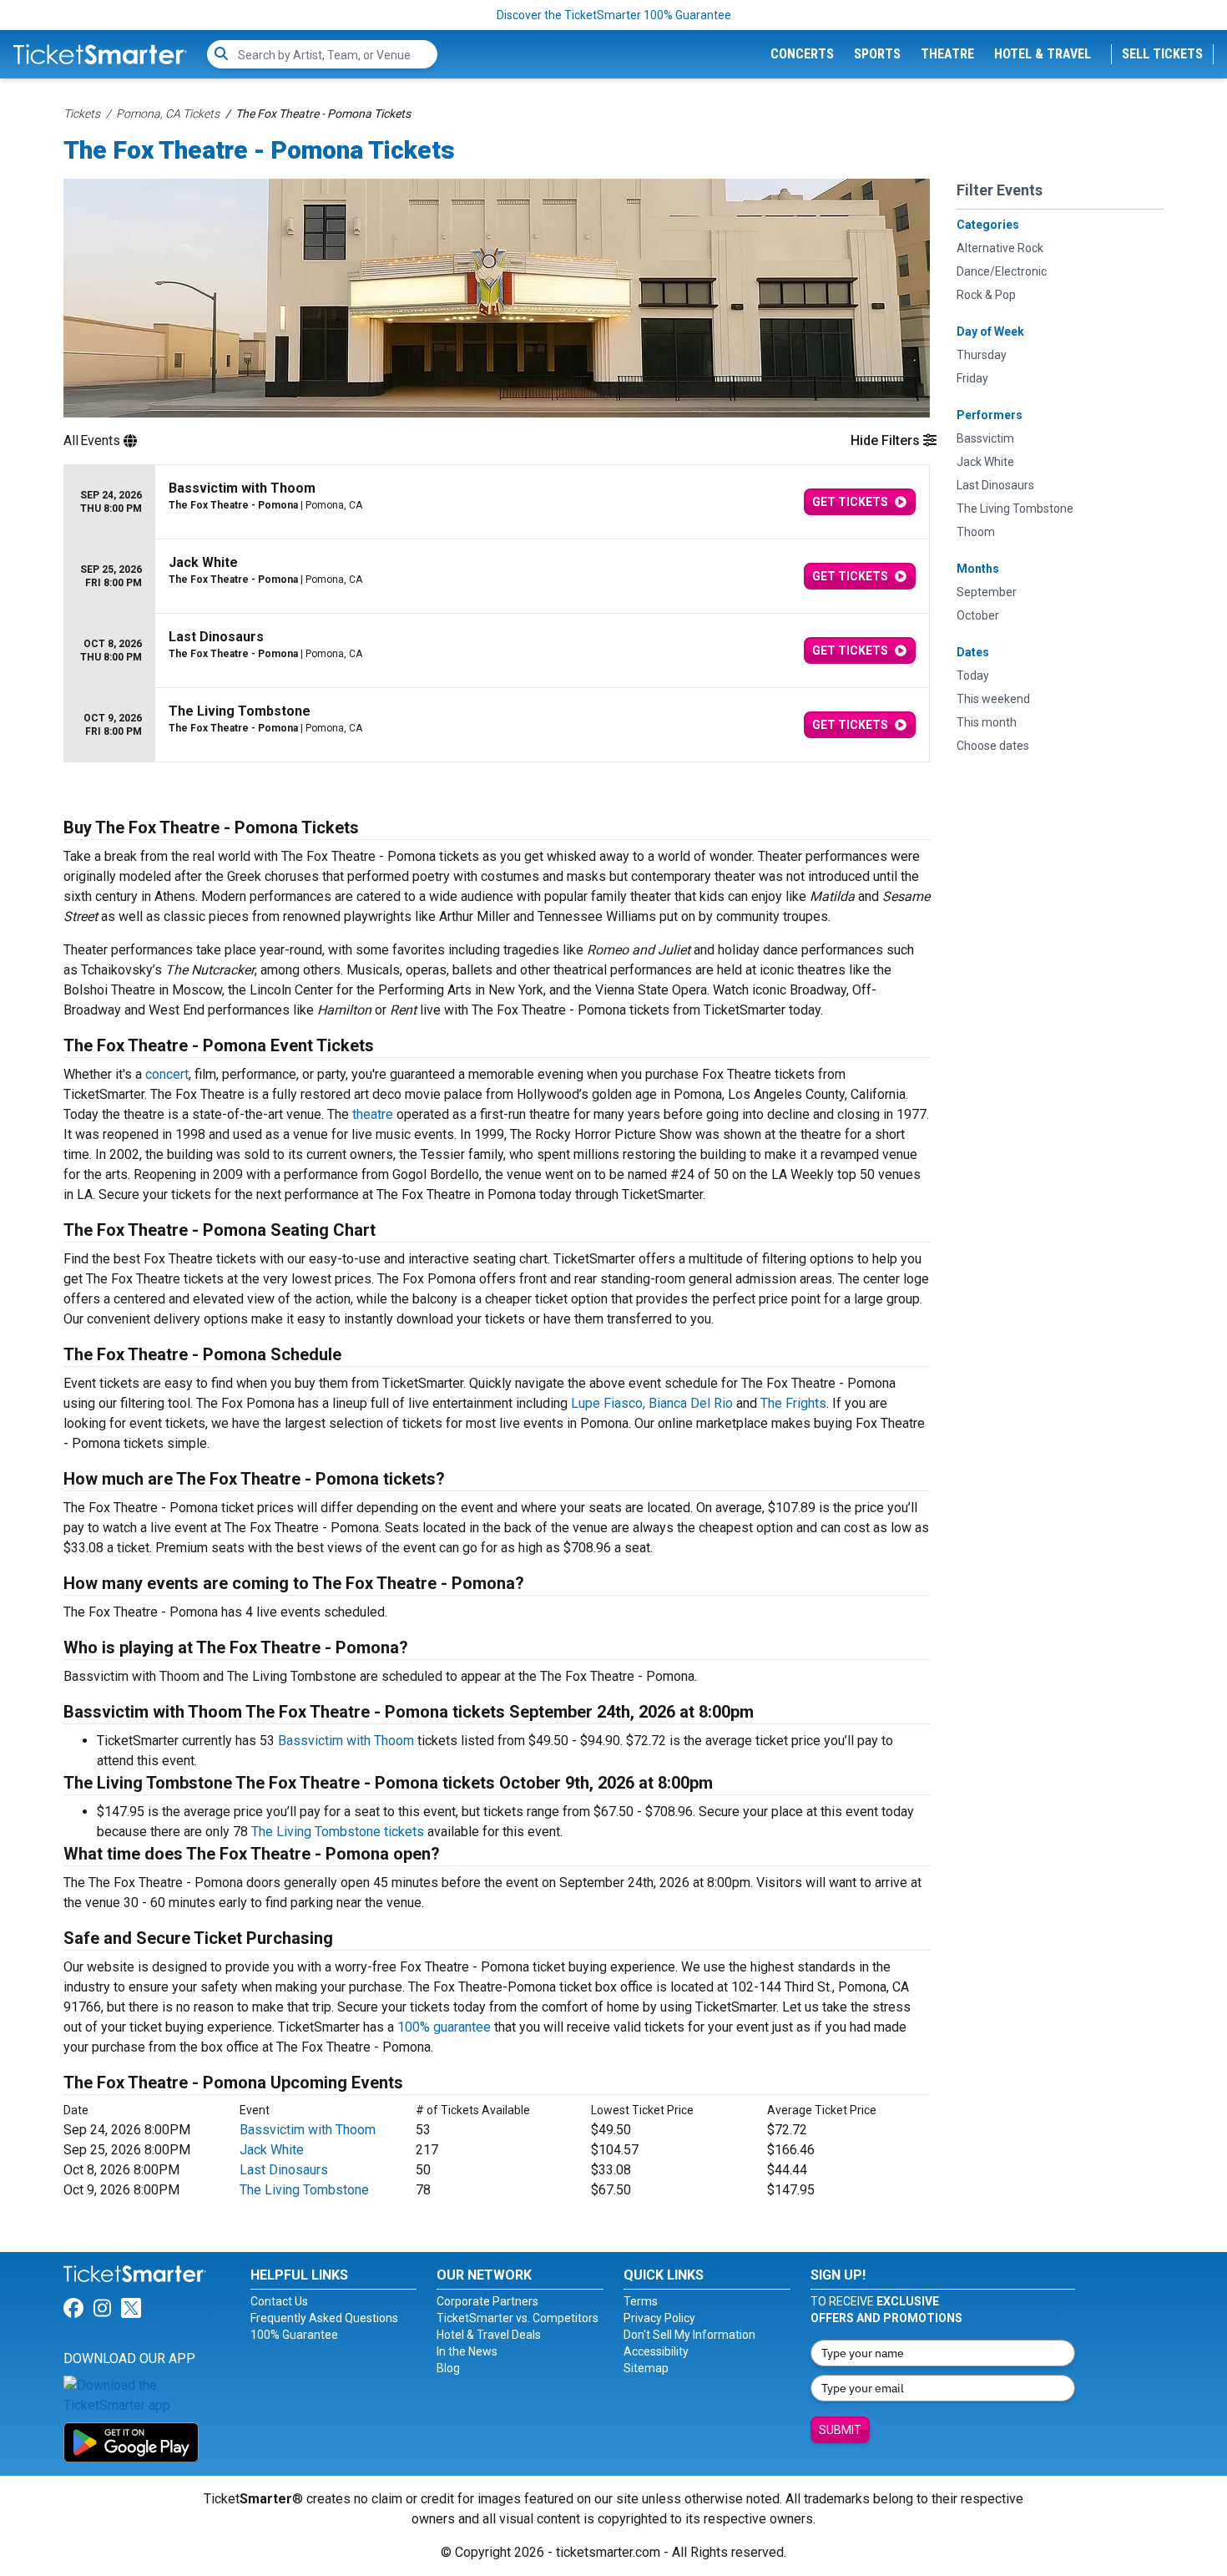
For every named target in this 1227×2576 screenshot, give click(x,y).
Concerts (802, 54)
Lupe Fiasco (607, 1403)
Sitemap (646, 2368)
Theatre (947, 54)
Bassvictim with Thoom (346, 1741)
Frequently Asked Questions (324, 2318)
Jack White (272, 2150)
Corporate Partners (487, 2301)
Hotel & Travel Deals (489, 2335)
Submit (840, 2430)
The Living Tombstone (304, 2190)
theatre (373, 1114)
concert (167, 1074)
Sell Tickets (1162, 54)
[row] (497, 502)
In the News (467, 2351)
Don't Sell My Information (689, 2335)
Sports (877, 54)
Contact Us (279, 2301)
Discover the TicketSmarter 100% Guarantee (614, 15)
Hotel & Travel (1043, 54)
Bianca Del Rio (691, 1403)
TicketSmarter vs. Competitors (518, 2318)
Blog (448, 2368)
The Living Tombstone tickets (338, 1832)
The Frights (793, 1403)
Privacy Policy (659, 2318)
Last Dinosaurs (284, 2170)
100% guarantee (444, 2027)
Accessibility (656, 2351)
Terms (641, 2301)
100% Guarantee (294, 2335)
